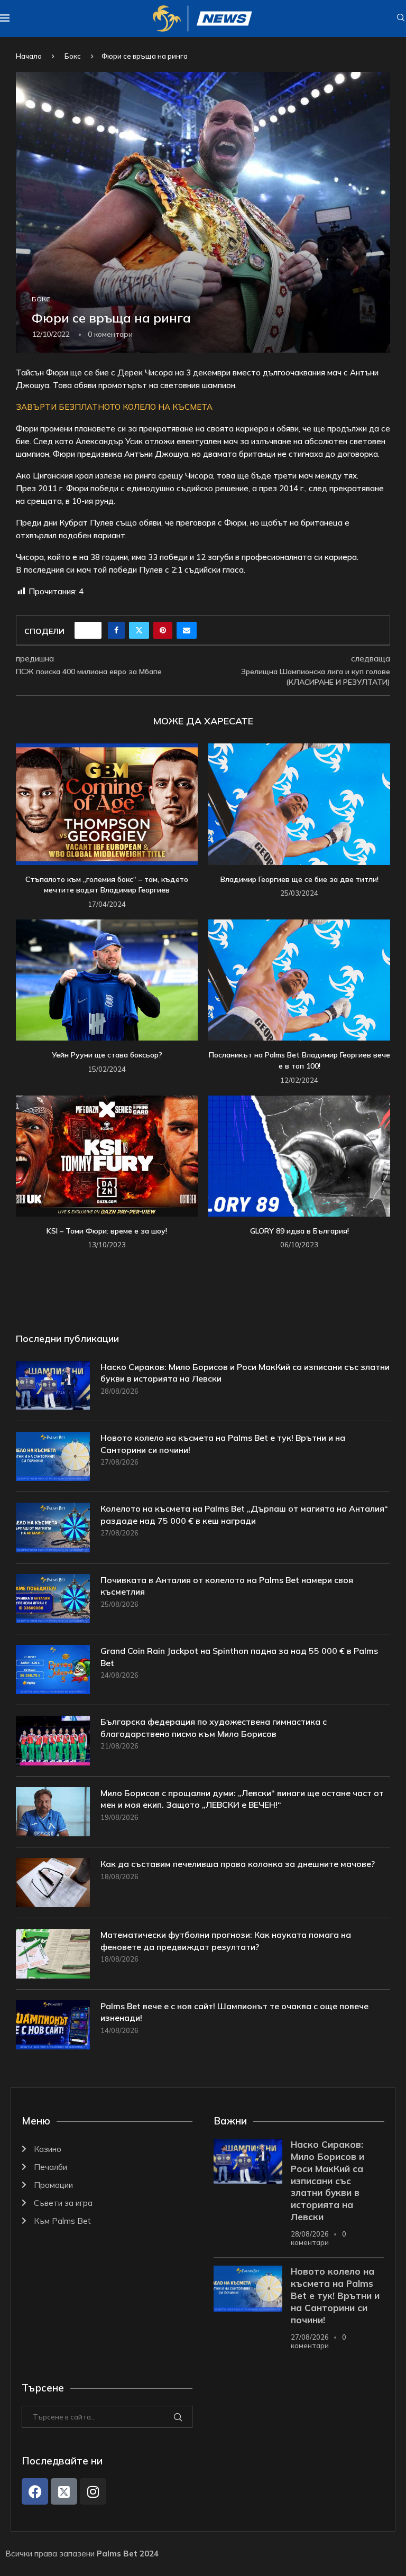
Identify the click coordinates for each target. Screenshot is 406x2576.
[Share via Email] (187, 630)
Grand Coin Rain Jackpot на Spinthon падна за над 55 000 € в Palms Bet (239, 1657)
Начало (29, 56)
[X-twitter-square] (64, 2491)
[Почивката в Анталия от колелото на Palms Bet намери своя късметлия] (53, 1599)
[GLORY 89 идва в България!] (299, 1156)
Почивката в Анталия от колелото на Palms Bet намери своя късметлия (227, 1586)
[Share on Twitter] (139, 630)
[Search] (401, 19)
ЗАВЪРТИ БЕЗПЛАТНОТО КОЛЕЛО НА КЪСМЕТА (114, 407)
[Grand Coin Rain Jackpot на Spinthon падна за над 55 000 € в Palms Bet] (53, 1669)
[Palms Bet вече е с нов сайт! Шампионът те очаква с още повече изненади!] (53, 2025)
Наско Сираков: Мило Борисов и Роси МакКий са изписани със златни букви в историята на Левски (245, 1373)
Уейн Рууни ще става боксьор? (107, 1055)
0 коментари (319, 2238)
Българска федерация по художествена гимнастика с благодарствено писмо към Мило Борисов (214, 1727)
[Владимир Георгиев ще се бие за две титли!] (299, 804)
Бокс (73, 56)
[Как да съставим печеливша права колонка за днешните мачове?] (53, 1883)
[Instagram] (93, 2491)
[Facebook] (35, 2491)
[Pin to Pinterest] (163, 630)
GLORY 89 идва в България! (299, 1231)
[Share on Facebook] (116, 630)
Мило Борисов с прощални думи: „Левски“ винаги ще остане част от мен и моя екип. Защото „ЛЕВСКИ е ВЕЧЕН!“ (242, 1799)
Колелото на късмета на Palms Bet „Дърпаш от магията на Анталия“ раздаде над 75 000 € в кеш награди (244, 1514)
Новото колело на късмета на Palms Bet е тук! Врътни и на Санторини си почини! (223, 1443)
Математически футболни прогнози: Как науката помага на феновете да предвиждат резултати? (226, 1940)
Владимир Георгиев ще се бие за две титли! (299, 879)
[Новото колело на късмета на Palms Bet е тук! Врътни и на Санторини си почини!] (53, 1456)
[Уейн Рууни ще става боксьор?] (107, 980)
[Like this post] (91, 630)
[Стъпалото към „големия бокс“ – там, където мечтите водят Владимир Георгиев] (107, 804)
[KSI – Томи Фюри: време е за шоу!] (107, 1156)
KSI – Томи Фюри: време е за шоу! (107, 1231)
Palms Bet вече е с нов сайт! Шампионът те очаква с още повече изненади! (234, 2012)
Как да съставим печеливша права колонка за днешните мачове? (238, 1864)
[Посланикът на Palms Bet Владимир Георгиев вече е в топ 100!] (299, 980)
